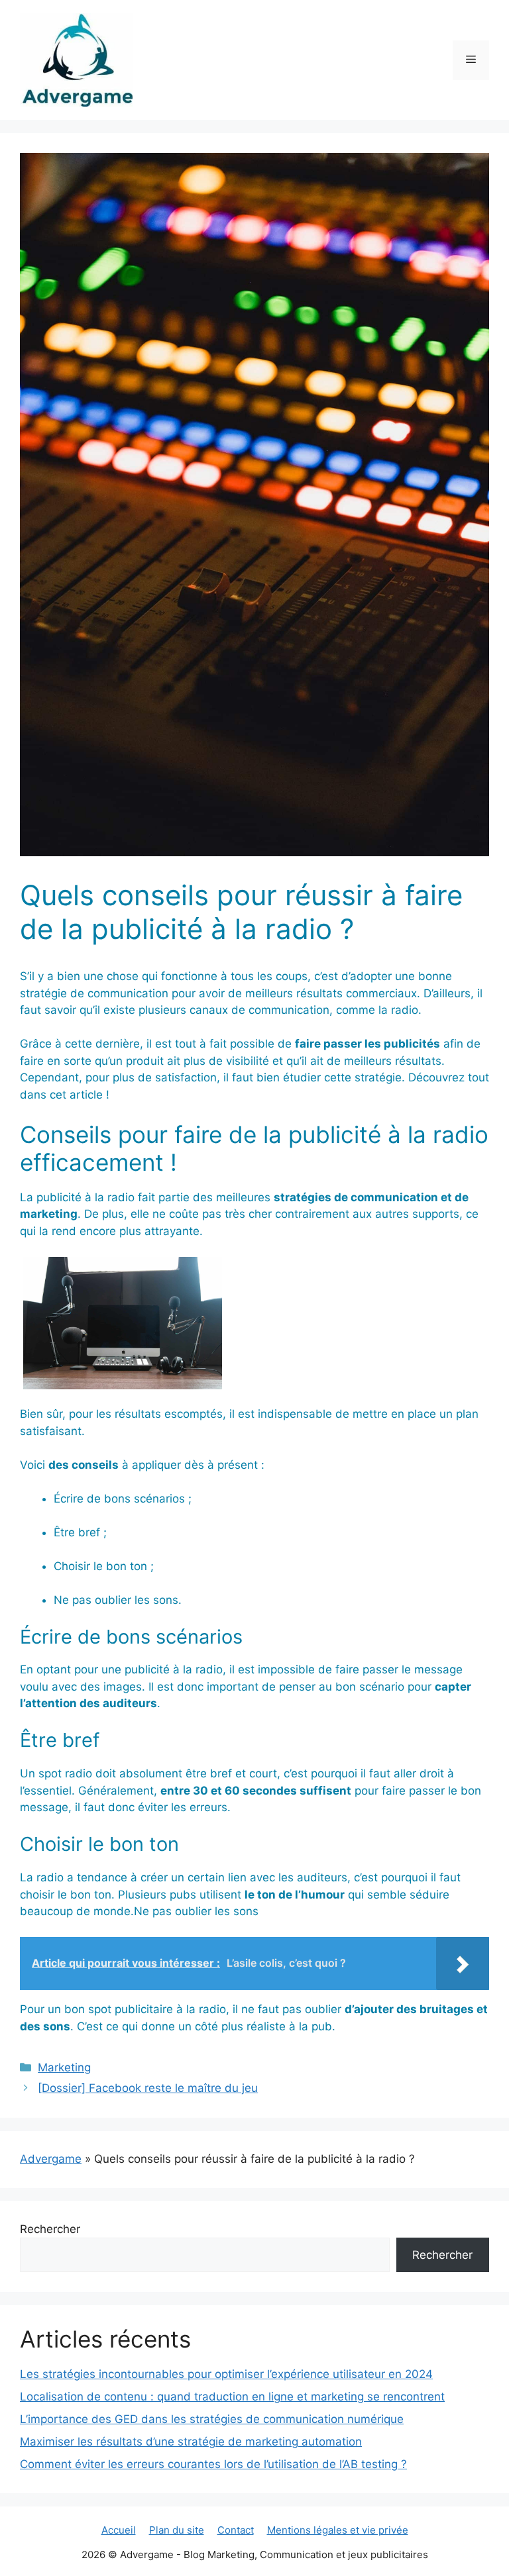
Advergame (51, 2159)
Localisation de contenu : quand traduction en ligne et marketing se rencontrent (232, 2397)
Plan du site (177, 2530)
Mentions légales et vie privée (338, 2530)
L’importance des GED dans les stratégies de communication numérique (212, 2419)
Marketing (64, 2067)
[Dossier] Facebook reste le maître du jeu (148, 2088)
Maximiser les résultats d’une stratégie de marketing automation (191, 2442)
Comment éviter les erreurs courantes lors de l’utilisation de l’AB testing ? (213, 2464)
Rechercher (50, 2229)
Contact (236, 2530)
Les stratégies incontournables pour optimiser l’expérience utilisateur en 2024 (226, 2374)
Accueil (119, 2530)
